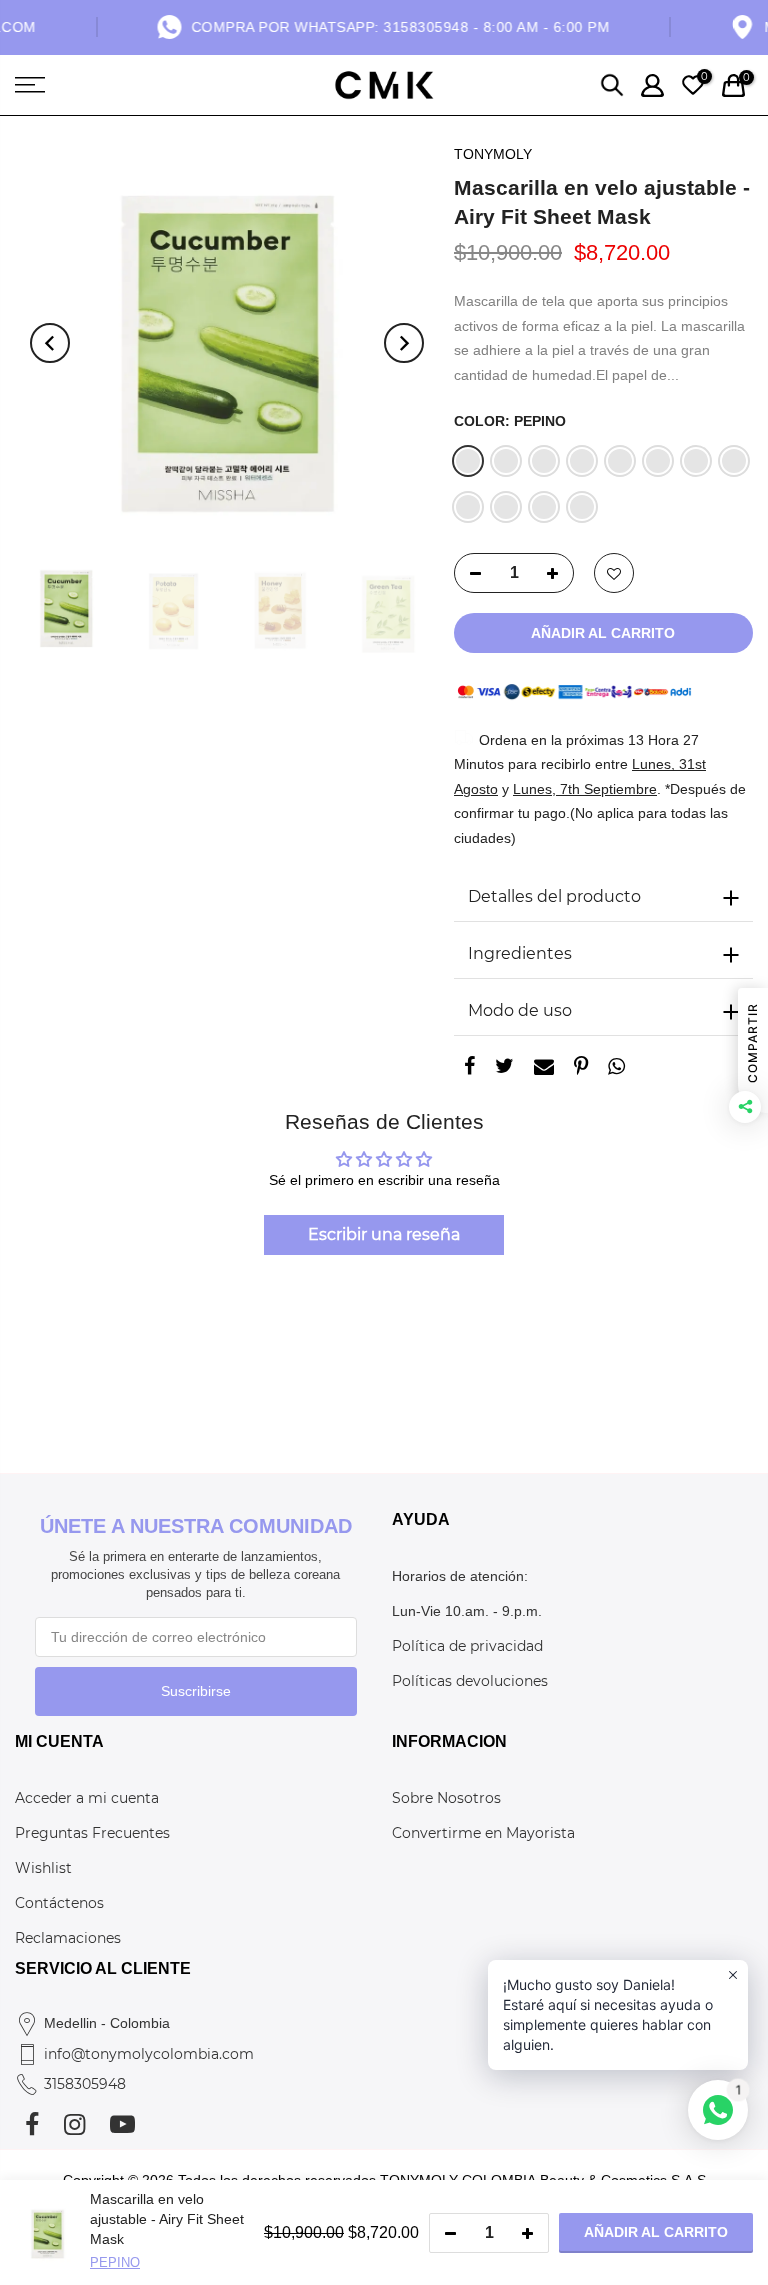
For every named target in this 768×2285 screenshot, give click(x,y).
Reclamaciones (68, 1938)
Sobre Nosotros (446, 1798)
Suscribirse (196, 1691)
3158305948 (85, 2084)
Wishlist (43, 1868)
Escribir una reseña (384, 1234)
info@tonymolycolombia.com (149, 2054)
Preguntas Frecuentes (92, 1833)
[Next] (404, 343)
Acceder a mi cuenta (87, 1798)
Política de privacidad (467, 1646)
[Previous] (50, 343)
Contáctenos (59, 1903)
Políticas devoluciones (470, 1681)
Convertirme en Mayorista (483, 1833)
